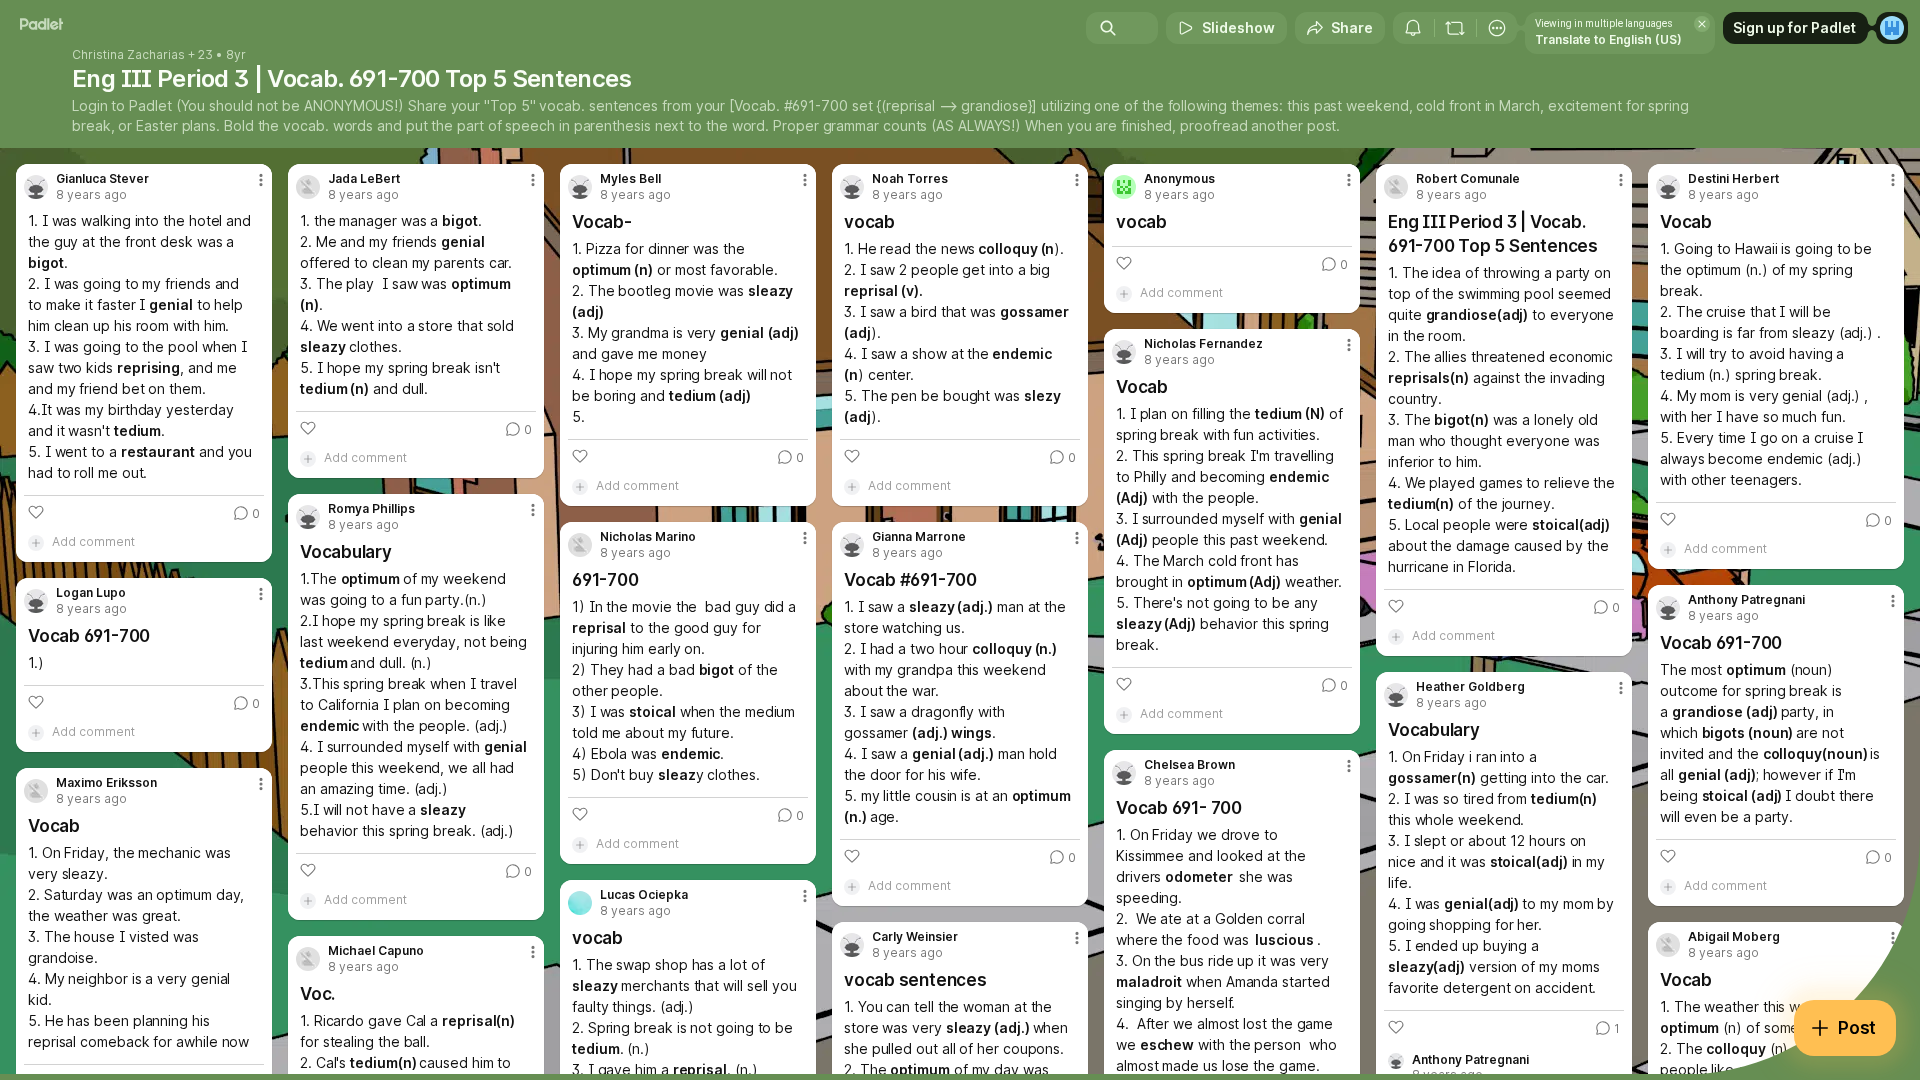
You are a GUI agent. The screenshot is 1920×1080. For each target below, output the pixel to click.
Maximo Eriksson (106, 783)
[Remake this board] (1455, 28)
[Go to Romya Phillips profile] (308, 517)
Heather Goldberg (1470, 687)
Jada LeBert (364, 179)
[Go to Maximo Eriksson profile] (36, 791)
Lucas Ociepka (644, 895)
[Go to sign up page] (1892, 28)
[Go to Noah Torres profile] (852, 187)
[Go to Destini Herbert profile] (1668, 187)
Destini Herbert (1733, 179)
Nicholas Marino (648, 537)
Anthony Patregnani (1746, 600)
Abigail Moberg (1734, 937)
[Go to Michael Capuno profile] (308, 959)
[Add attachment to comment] (36, 542)
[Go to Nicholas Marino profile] (580, 545)
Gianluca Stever (102, 179)
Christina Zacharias (128, 55)
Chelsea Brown (1189, 765)
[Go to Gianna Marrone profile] (852, 545)
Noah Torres (910, 179)
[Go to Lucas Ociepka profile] (580, 903)
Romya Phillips (371, 509)
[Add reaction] (36, 512)
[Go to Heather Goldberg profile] (1396, 695)
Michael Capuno (376, 951)
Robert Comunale (1468, 179)
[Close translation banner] (1702, 24)
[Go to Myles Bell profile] (580, 187)
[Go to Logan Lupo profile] (36, 601)
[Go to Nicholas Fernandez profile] (1124, 352)
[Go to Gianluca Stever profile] (36, 187)
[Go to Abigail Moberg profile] (1668, 945)
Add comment (93, 541)
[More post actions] (261, 180)
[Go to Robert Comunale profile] (1396, 187)
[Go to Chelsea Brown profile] (1124, 773)
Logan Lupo (91, 593)
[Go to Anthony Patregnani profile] (1668, 608)
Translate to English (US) (1608, 39)
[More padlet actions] (1497, 28)
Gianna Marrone (919, 537)
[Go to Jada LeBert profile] (308, 187)
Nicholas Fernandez (1203, 344)
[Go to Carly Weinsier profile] (852, 945)
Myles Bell (630, 179)
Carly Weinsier (915, 937)
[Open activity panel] (1413, 28)
